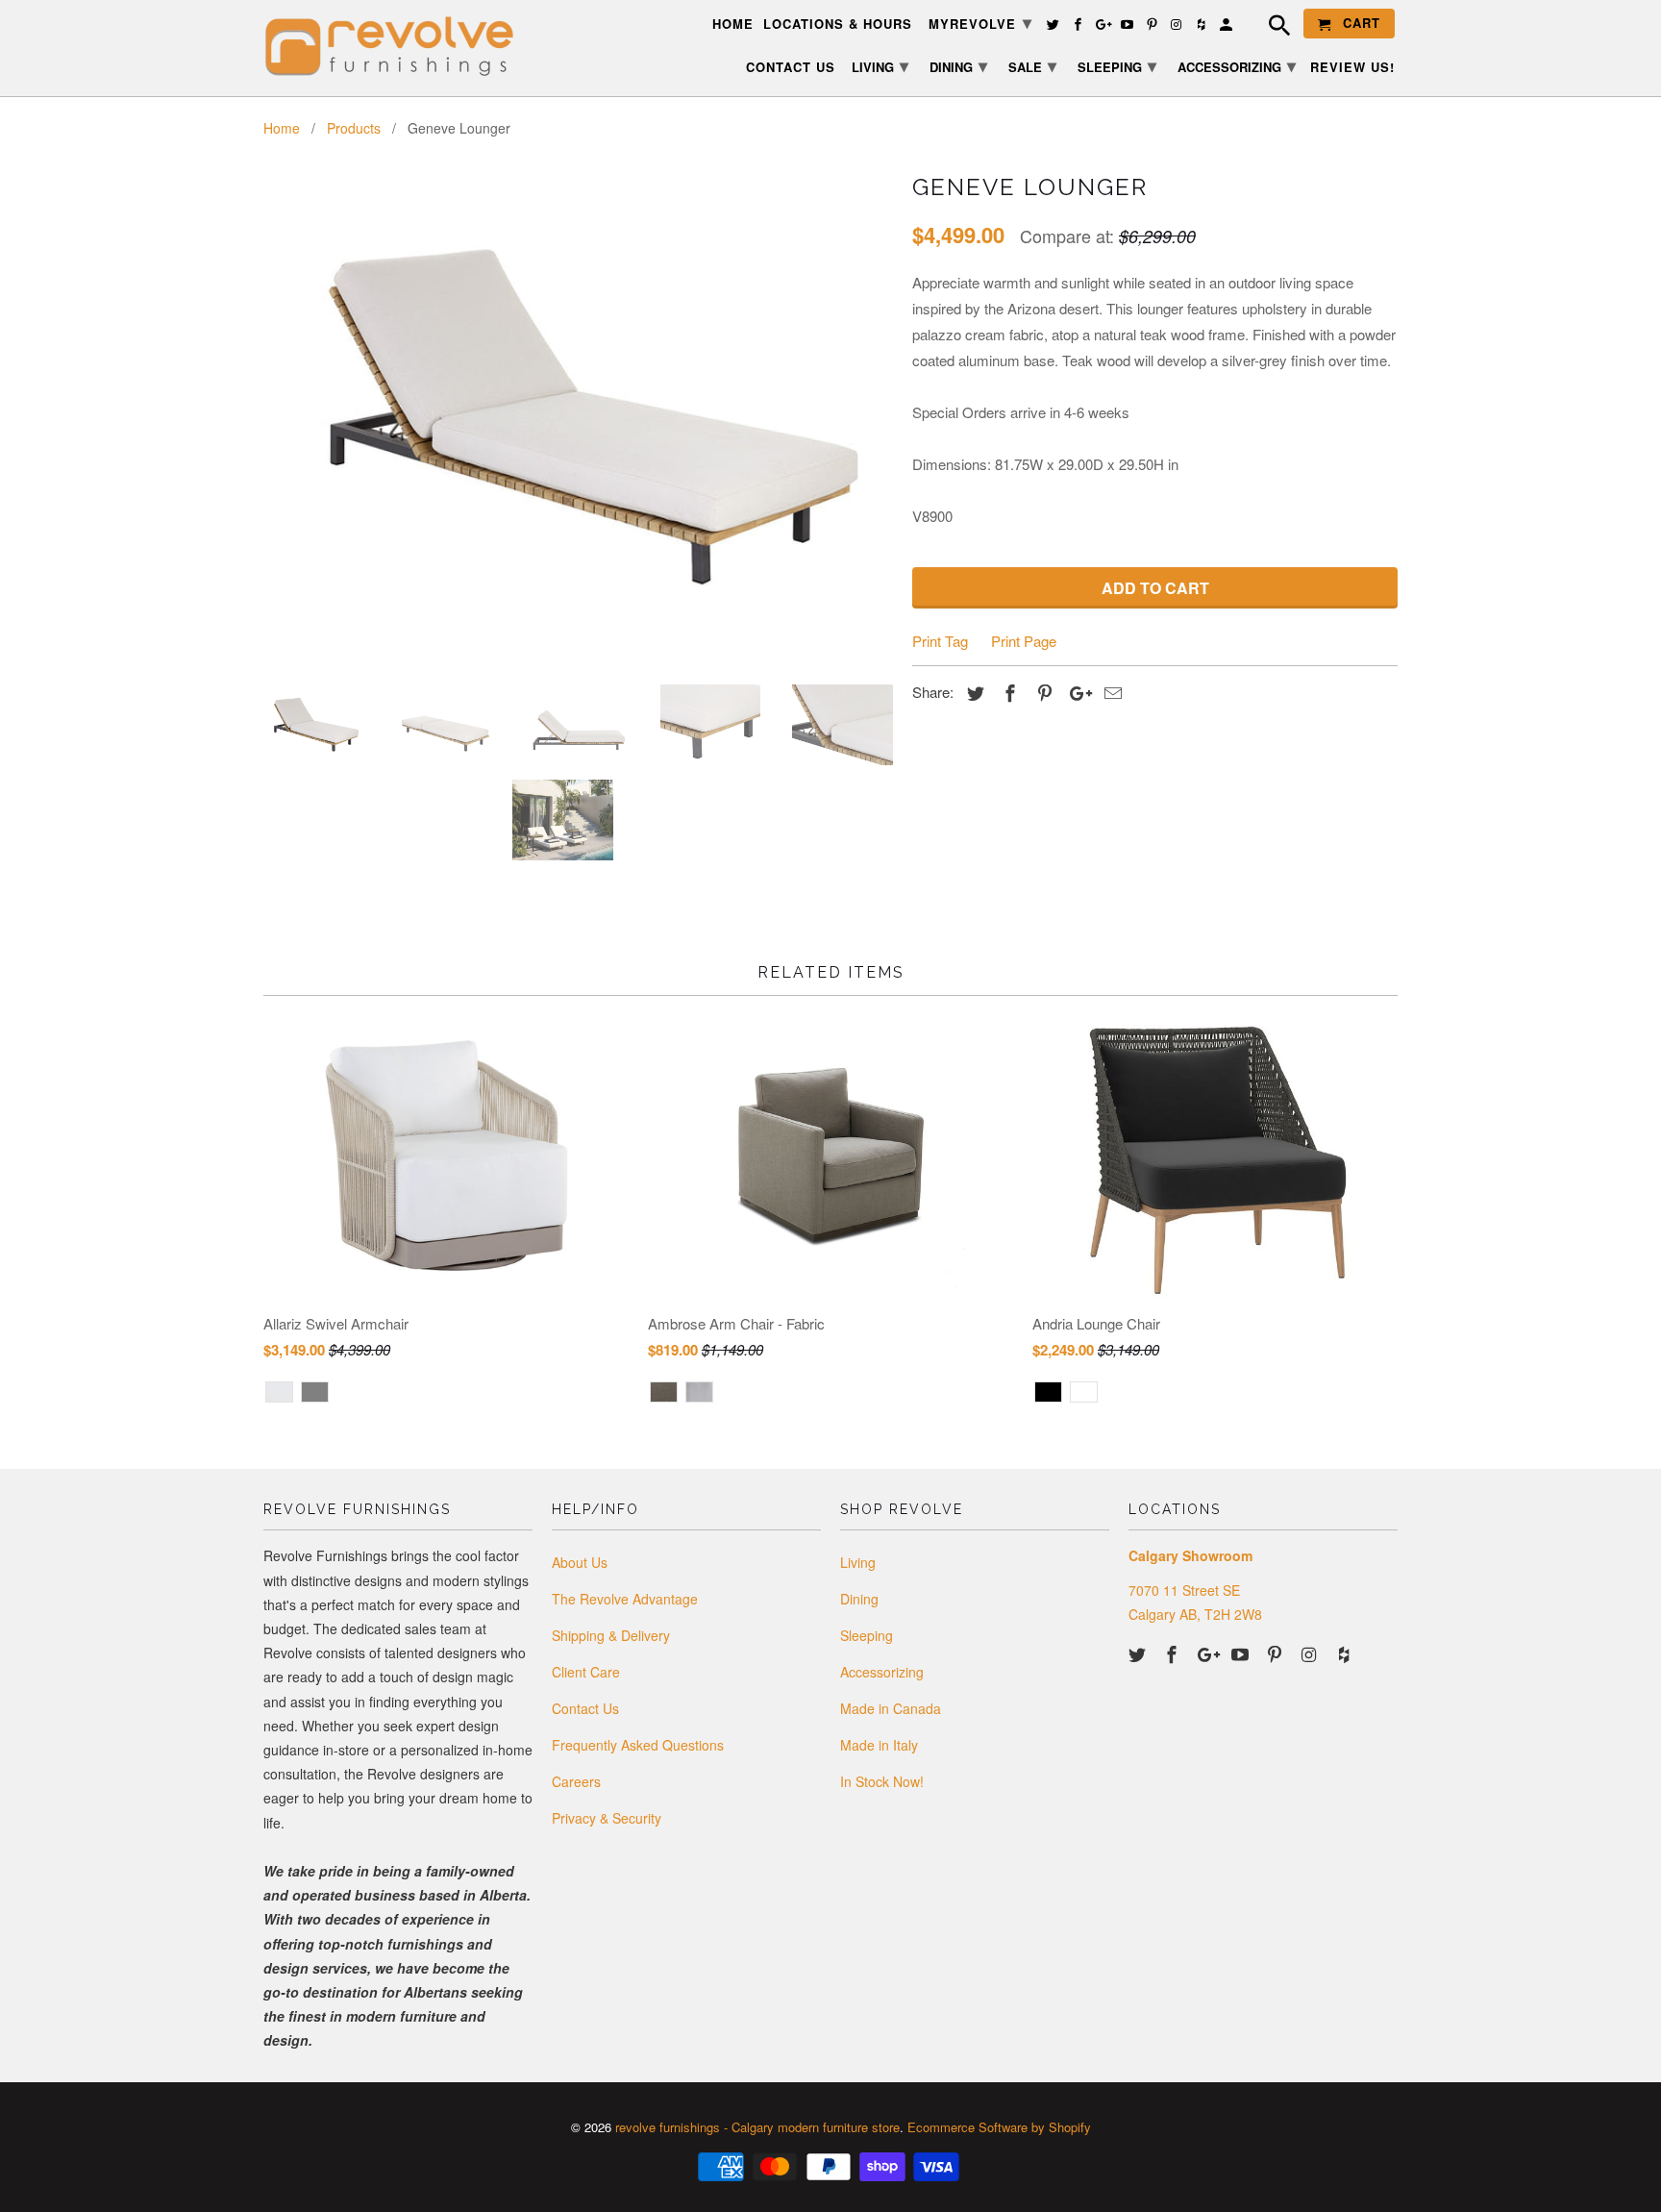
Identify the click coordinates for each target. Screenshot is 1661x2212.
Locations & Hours (838, 25)
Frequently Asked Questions (638, 1745)
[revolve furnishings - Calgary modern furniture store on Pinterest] (1277, 1653)
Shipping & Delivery (611, 1635)
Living (858, 1562)
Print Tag (940, 641)
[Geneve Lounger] (578, 418)
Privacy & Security (607, 1818)
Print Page (1024, 641)
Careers (576, 1781)
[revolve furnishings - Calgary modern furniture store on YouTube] (1242, 1653)
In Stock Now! (882, 1781)
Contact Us (585, 1708)
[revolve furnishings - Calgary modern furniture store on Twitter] (1139, 1653)
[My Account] (1227, 27)
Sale (1032, 65)
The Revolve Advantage (625, 1599)
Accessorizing (882, 1672)
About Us (580, 1562)
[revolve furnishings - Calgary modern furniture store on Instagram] (1311, 1653)
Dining (859, 1599)
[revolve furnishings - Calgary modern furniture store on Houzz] (1346, 1653)
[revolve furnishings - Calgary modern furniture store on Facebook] (1174, 1653)
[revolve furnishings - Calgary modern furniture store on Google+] (1208, 1653)
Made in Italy (879, 1745)
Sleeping (867, 1635)
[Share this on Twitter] (973, 692)
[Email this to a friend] (1110, 692)
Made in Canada (891, 1708)
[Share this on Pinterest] (1042, 692)
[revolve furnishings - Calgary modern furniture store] (398, 47)
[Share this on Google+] (1076, 692)
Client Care (586, 1672)
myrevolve (980, 22)
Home (733, 25)
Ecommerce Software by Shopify (999, 2127)
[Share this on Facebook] (1007, 692)
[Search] (1270, 28)
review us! (1352, 68)
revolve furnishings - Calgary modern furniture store (757, 2127)
